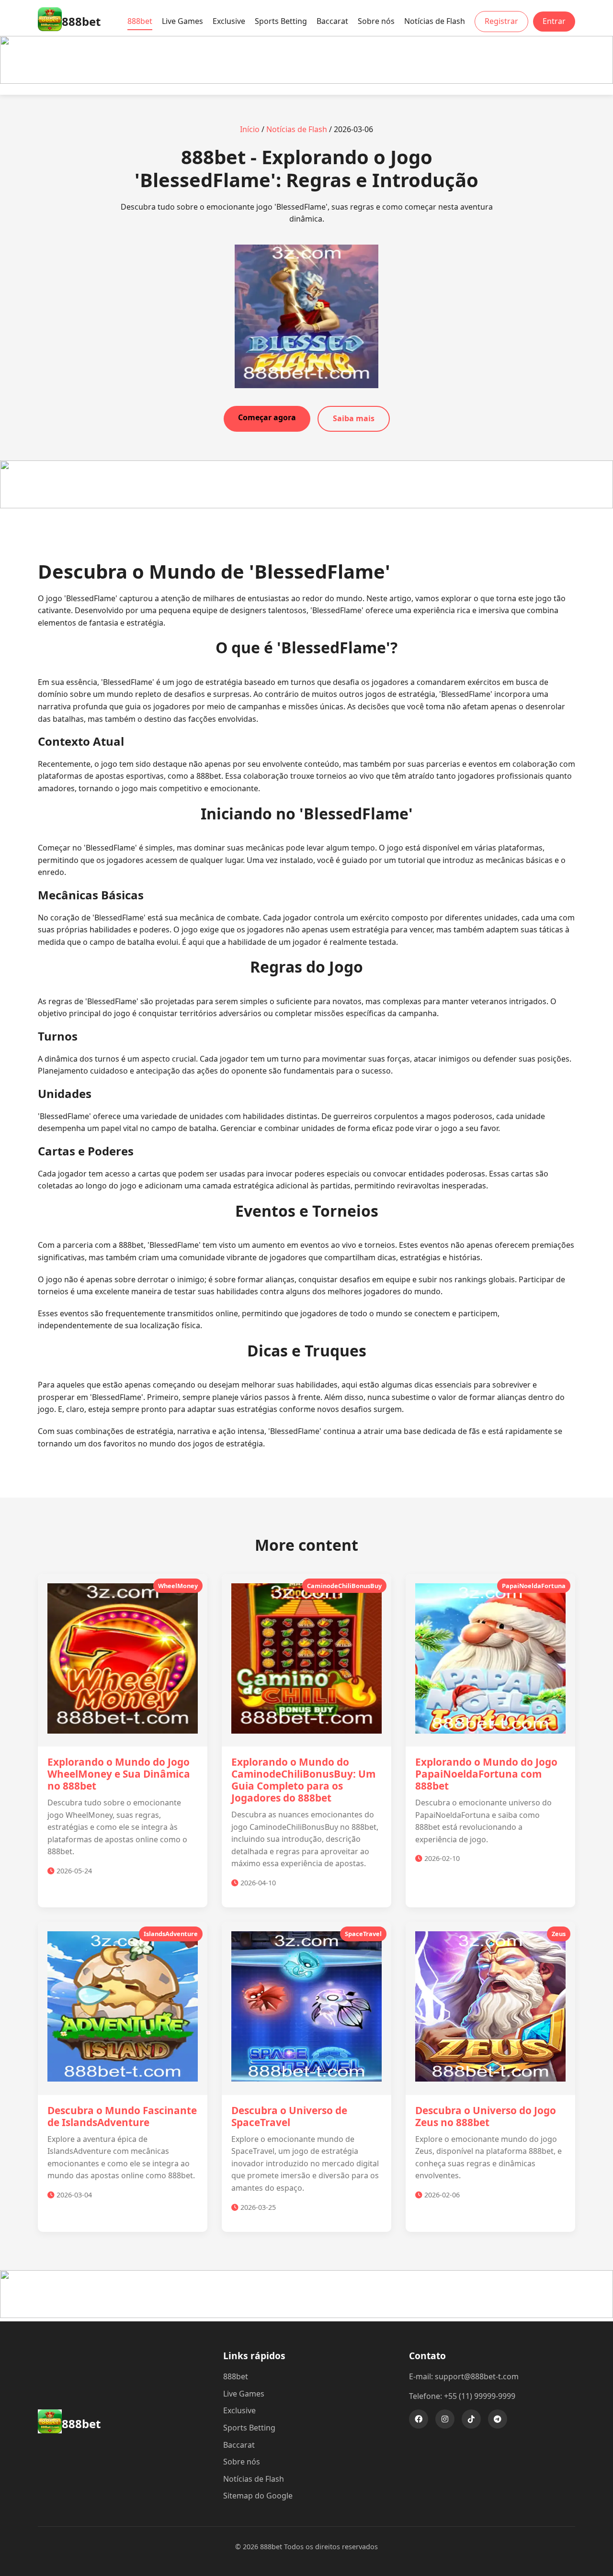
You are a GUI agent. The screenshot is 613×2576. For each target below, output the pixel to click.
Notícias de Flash (435, 21)
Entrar (554, 21)
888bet (140, 21)
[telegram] (498, 2419)
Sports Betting (281, 21)
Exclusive (229, 21)
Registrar (501, 21)
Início (250, 129)
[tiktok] (471, 2419)
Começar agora (267, 417)
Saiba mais (354, 418)
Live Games (182, 21)
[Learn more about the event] (306, 81)
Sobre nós (376, 21)
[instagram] (445, 2419)
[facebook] (419, 2419)
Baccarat (332, 21)
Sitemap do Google (258, 2496)
